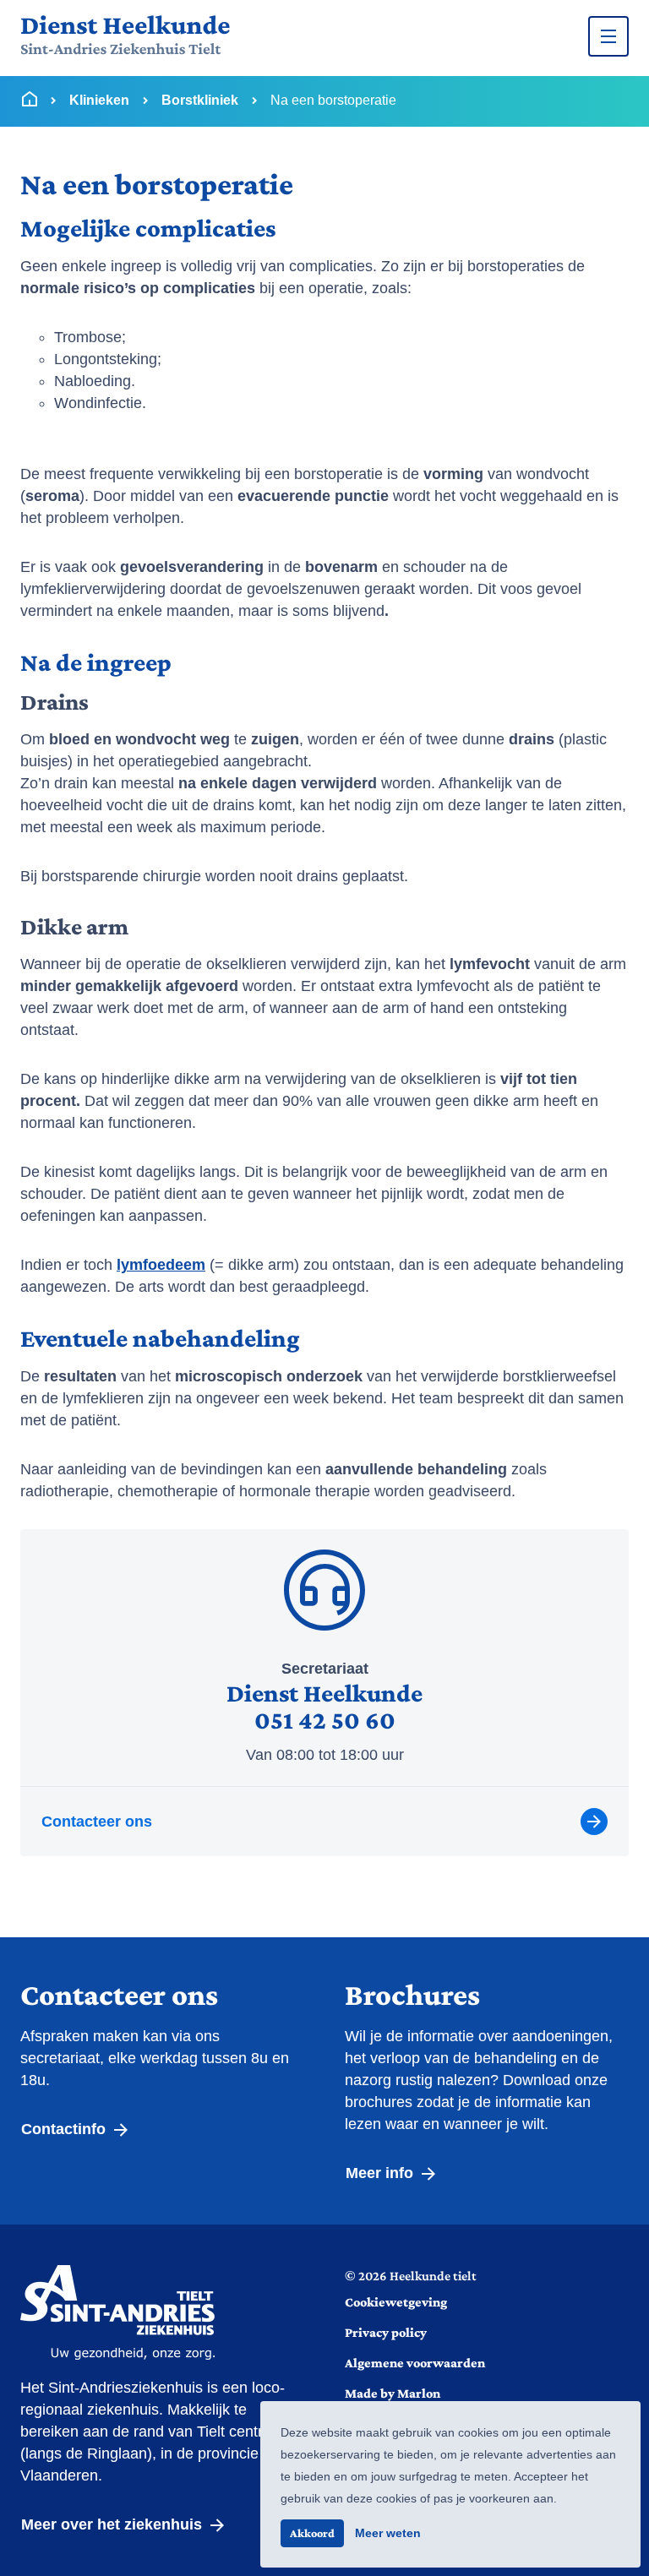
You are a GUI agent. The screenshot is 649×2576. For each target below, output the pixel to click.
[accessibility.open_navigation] (608, 36)
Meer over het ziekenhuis (114, 2524)
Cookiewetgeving (396, 2302)
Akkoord (312, 2533)
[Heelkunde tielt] (125, 36)
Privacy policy (386, 2332)
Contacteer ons (97, 1822)
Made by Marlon (393, 2393)
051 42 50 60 (325, 1720)
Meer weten (388, 2533)
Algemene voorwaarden (415, 2363)
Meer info (382, 2173)
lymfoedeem (161, 1265)
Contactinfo (65, 2129)
